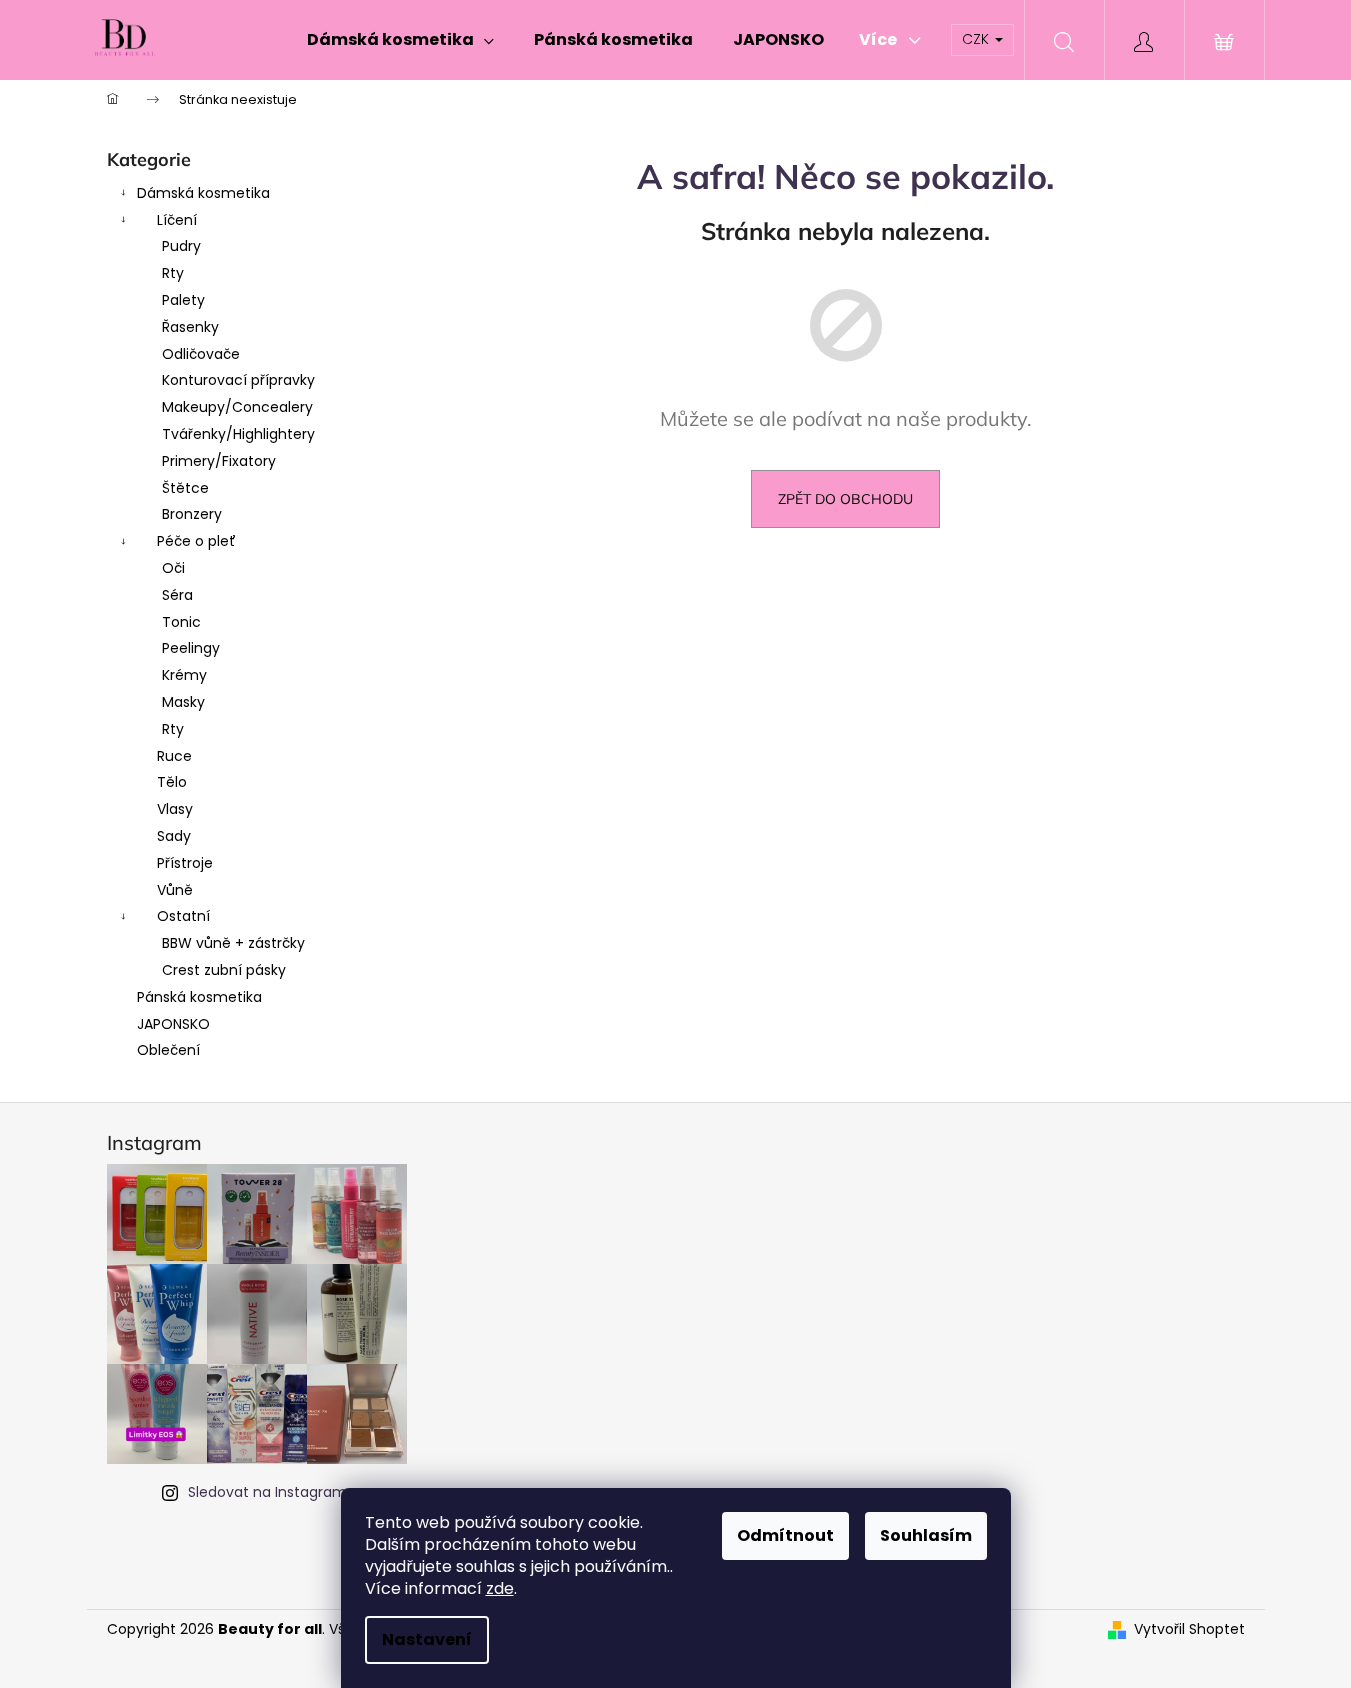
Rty (173, 273)
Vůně (175, 890)
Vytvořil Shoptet (1189, 1629)
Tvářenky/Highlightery (238, 434)
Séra (177, 595)
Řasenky (190, 327)
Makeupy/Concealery (237, 407)
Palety (183, 300)
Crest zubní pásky (224, 970)
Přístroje (185, 863)
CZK (977, 39)
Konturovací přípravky (238, 380)
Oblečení (168, 1050)
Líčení (177, 220)
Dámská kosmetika (203, 193)
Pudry (181, 246)
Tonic (181, 622)
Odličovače (201, 354)
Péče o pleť (196, 541)
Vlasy (175, 809)
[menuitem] (400, 40)
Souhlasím (926, 1535)
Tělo (172, 782)
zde (500, 1588)
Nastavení (427, 1639)
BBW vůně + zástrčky (233, 943)
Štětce (185, 488)
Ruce (174, 756)
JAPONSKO (173, 1024)
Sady (174, 836)
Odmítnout (785, 1535)
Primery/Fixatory (219, 461)
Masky (183, 702)
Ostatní (183, 916)
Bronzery (192, 514)
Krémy (184, 675)
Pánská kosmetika (199, 997)
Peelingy (191, 648)
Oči (173, 568)
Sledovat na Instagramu (272, 1492)
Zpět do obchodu (845, 499)
